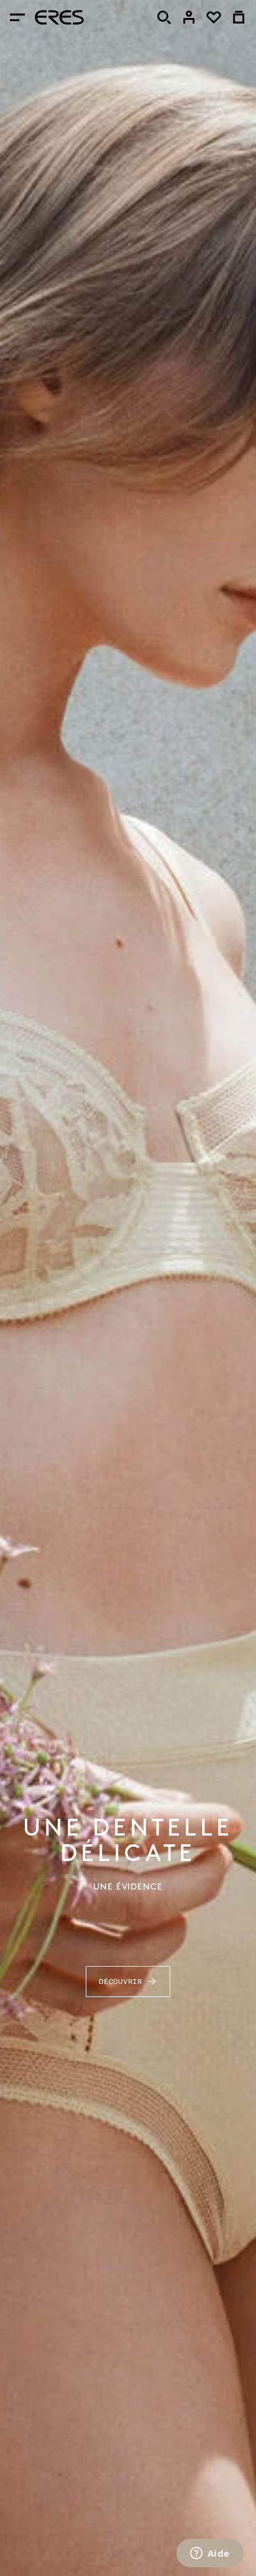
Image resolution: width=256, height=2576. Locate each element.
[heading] (60, 17)
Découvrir (120, 1981)
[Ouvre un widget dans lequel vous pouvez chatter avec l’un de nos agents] (210, 2554)
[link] (189, 17)
